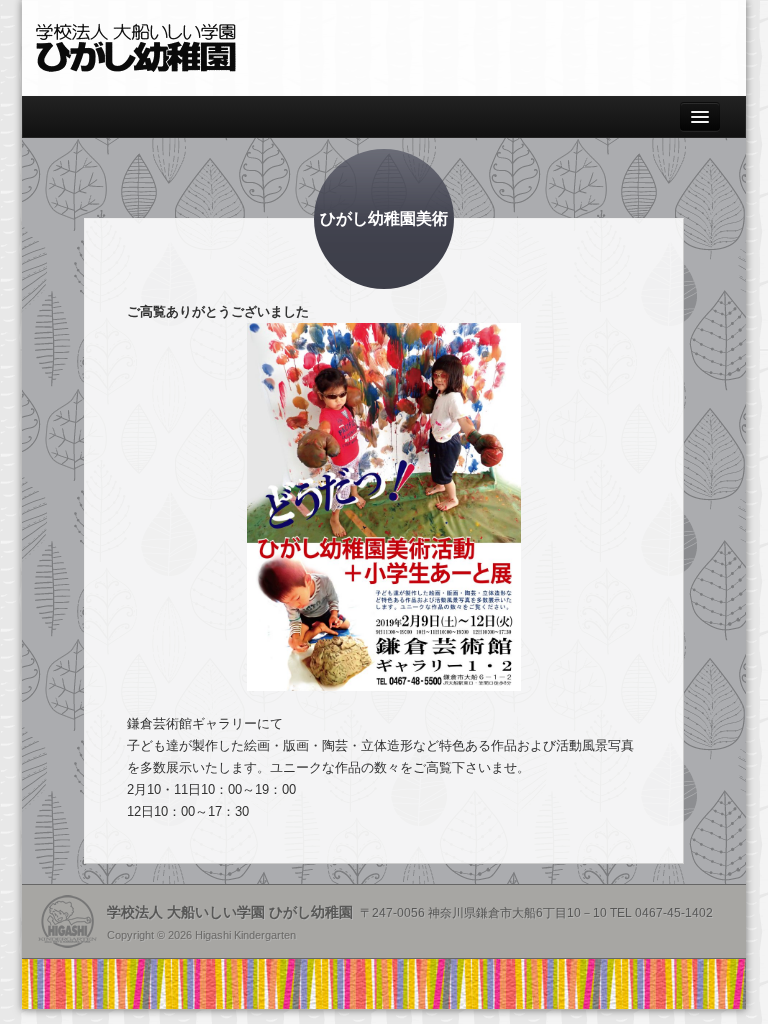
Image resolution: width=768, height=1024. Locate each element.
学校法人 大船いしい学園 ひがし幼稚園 (136, 48)
